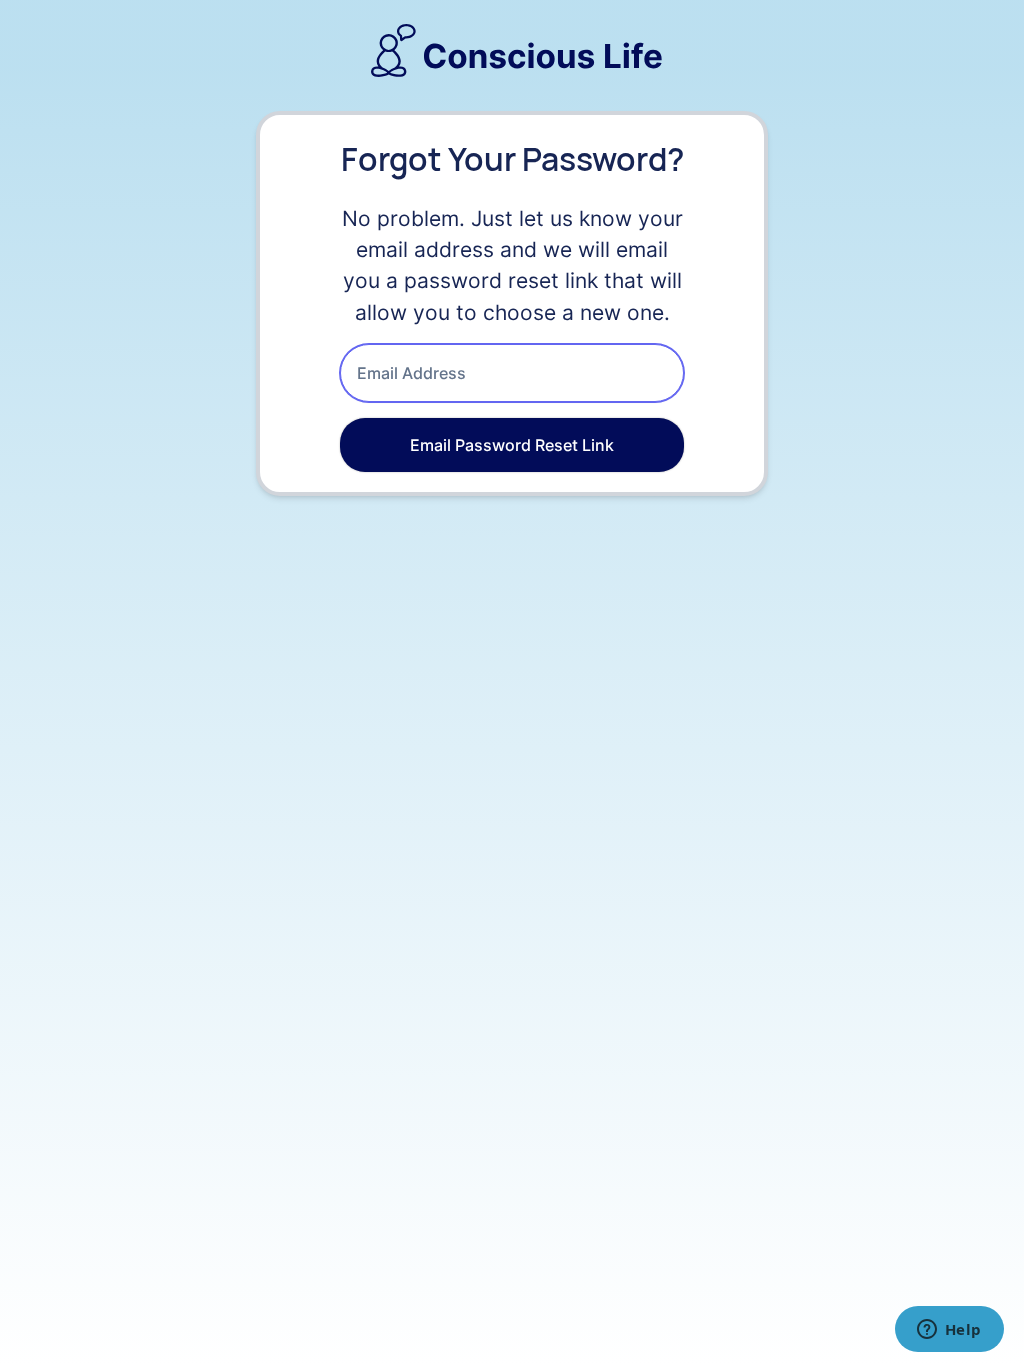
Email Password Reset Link (512, 445)
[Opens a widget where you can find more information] (949, 1331)
